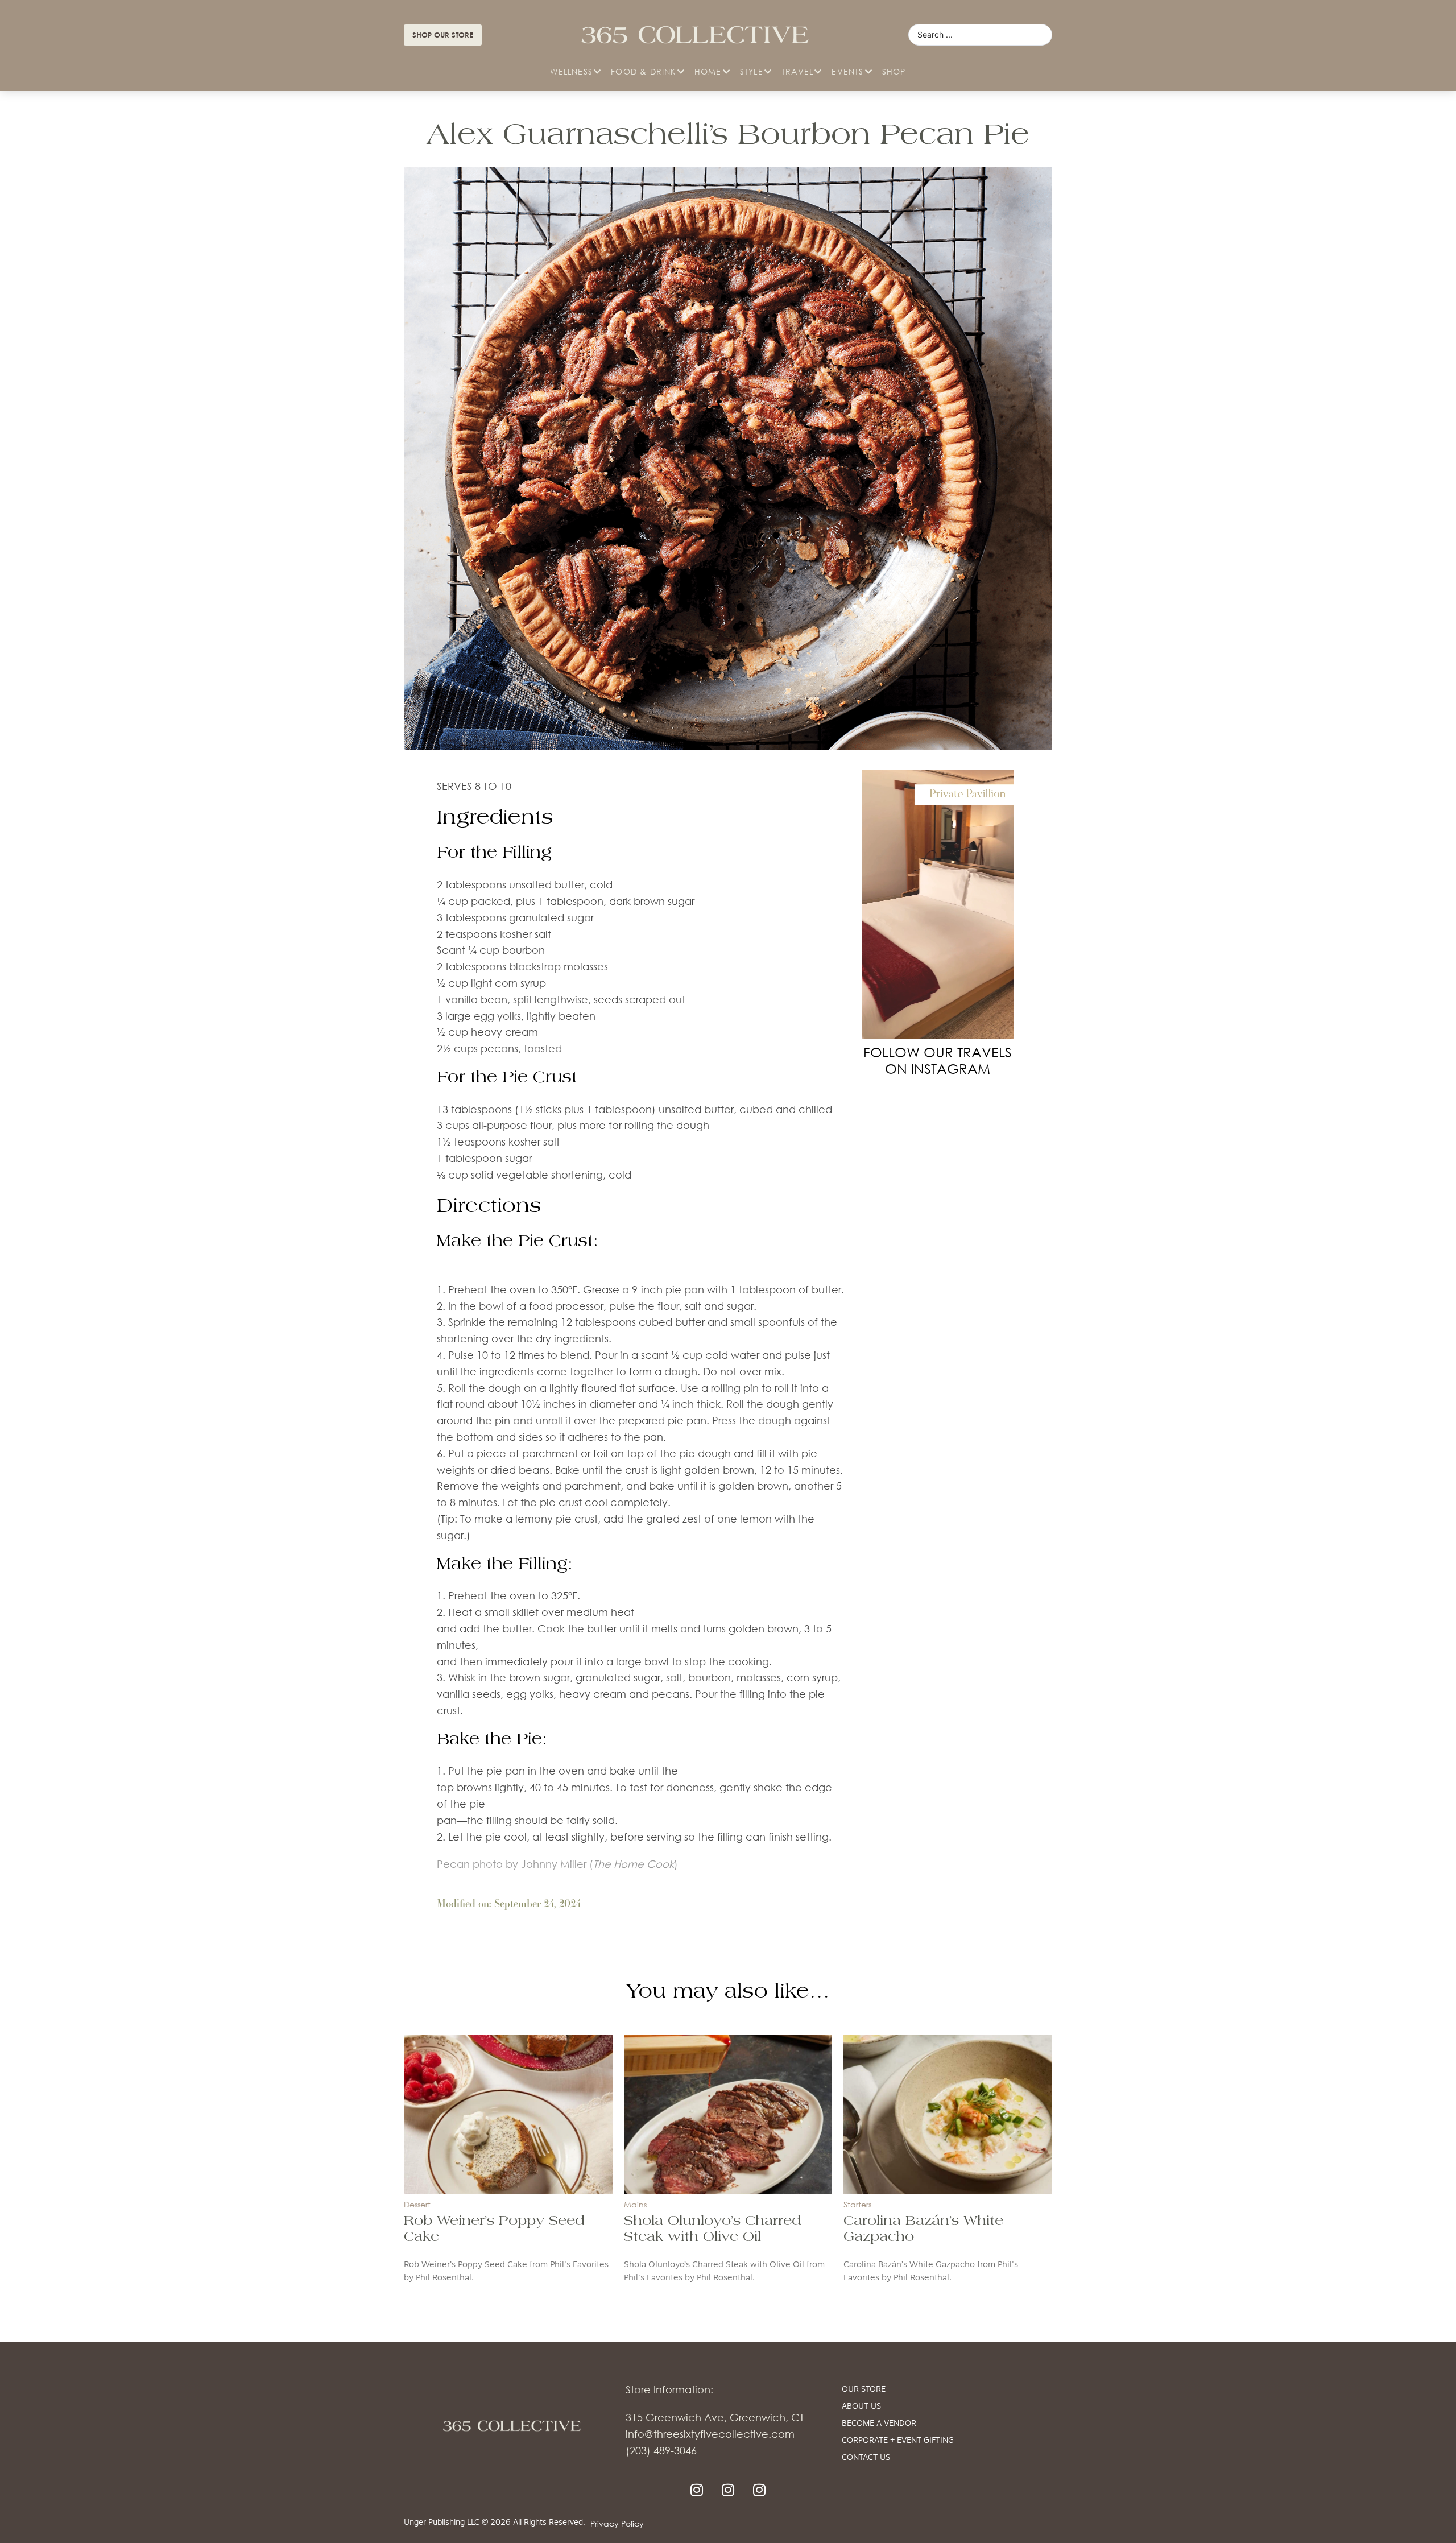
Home (708, 71)
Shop (894, 71)
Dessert (417, 2204)
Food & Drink (643, 71)
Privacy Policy (617, 2523)
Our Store (864, 2390)
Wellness (571, 71)
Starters (857, 2204)
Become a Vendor (879, 2424)
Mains (635, 2204)
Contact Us (866, 2458)
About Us (861, 2407)
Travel (797, 71)
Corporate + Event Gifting (898, 2441)
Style (752, 71)
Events (847, 71)
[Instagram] (697, 2490)
